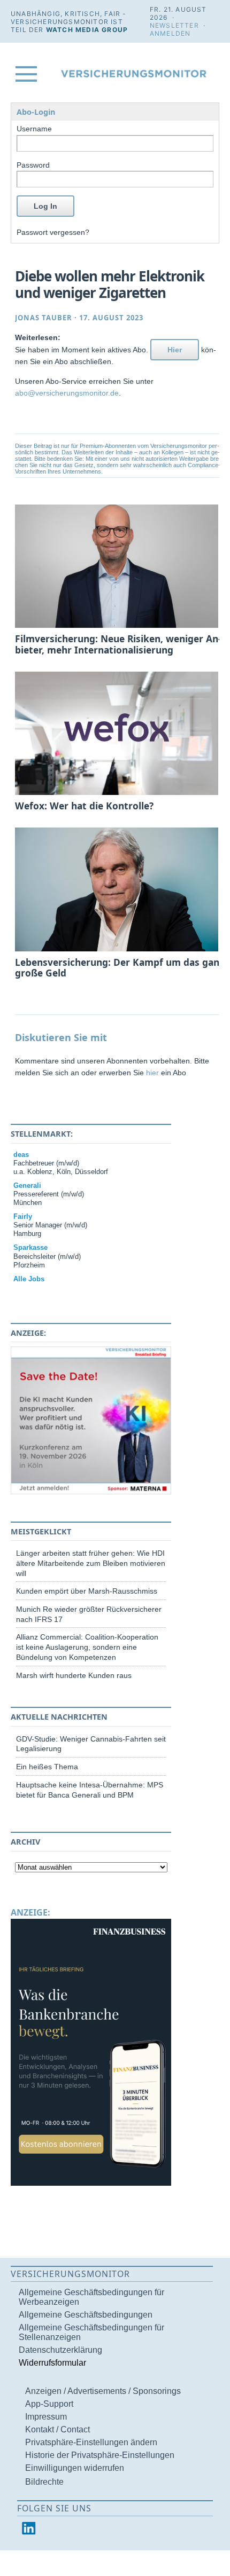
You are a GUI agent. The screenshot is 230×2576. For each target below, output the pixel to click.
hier (152, 1073)
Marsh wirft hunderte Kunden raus (74, 1675)
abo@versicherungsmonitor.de (67, 393)
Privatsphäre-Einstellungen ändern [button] (91, 2442)
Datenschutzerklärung (60, 2350)
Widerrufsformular (52, 2363)
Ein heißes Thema (47, 1767)
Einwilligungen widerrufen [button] (75, 2468)
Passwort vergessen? (53, 232)
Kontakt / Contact (57, 2429)
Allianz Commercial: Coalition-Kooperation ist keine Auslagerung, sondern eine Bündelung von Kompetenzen (87, 1647)
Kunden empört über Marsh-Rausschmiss (87, 1591)
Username (34, 129)
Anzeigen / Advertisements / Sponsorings (103, 2391)
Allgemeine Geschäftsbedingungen (86, 2315)
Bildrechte (44, 2482)
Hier (175, 350)
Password (33, 165)
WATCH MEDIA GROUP (87, 30)
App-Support (49, 2404)
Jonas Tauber (44, 318)
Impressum (46, 2417)
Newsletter (174, 25)
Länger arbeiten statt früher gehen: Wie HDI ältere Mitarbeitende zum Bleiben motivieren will (91, 1563)
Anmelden (170, 33)
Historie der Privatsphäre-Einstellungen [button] (100, 2455)
